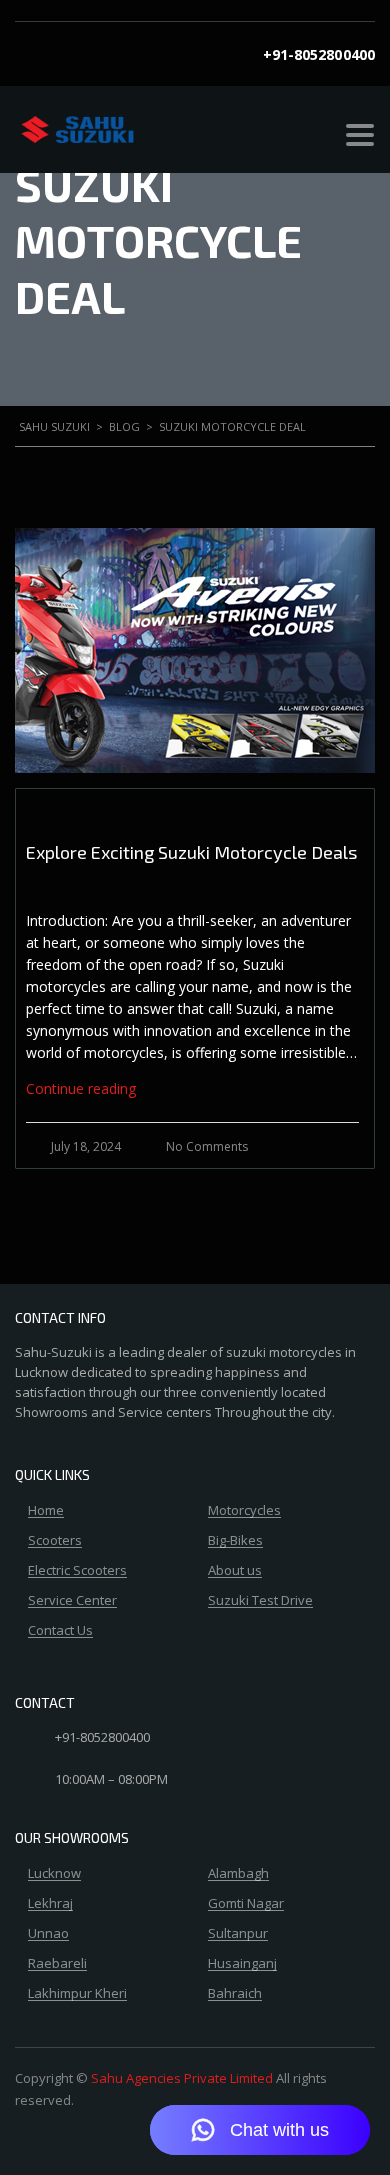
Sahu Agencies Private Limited (182, 2078)
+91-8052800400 (319, 54)
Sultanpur (238, 1934)
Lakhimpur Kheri (77, 1994)
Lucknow (54, 1874)
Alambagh (238, 1874)
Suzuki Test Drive (260, 1601)
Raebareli (57, 1964)
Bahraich (235, 1994)
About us (235, 1571)
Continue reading (81, 1088)
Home (46, 1511)
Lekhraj (50, 1904)
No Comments (207, 1146)
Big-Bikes (235, 1541)
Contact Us (60, 1631)
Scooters (55, 1541)
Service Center (72, 1601)
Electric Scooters (77, 1571)
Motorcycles (244, 1511)
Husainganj (242, 1964)
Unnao (48, 1934)
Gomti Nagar (246, 1904)
